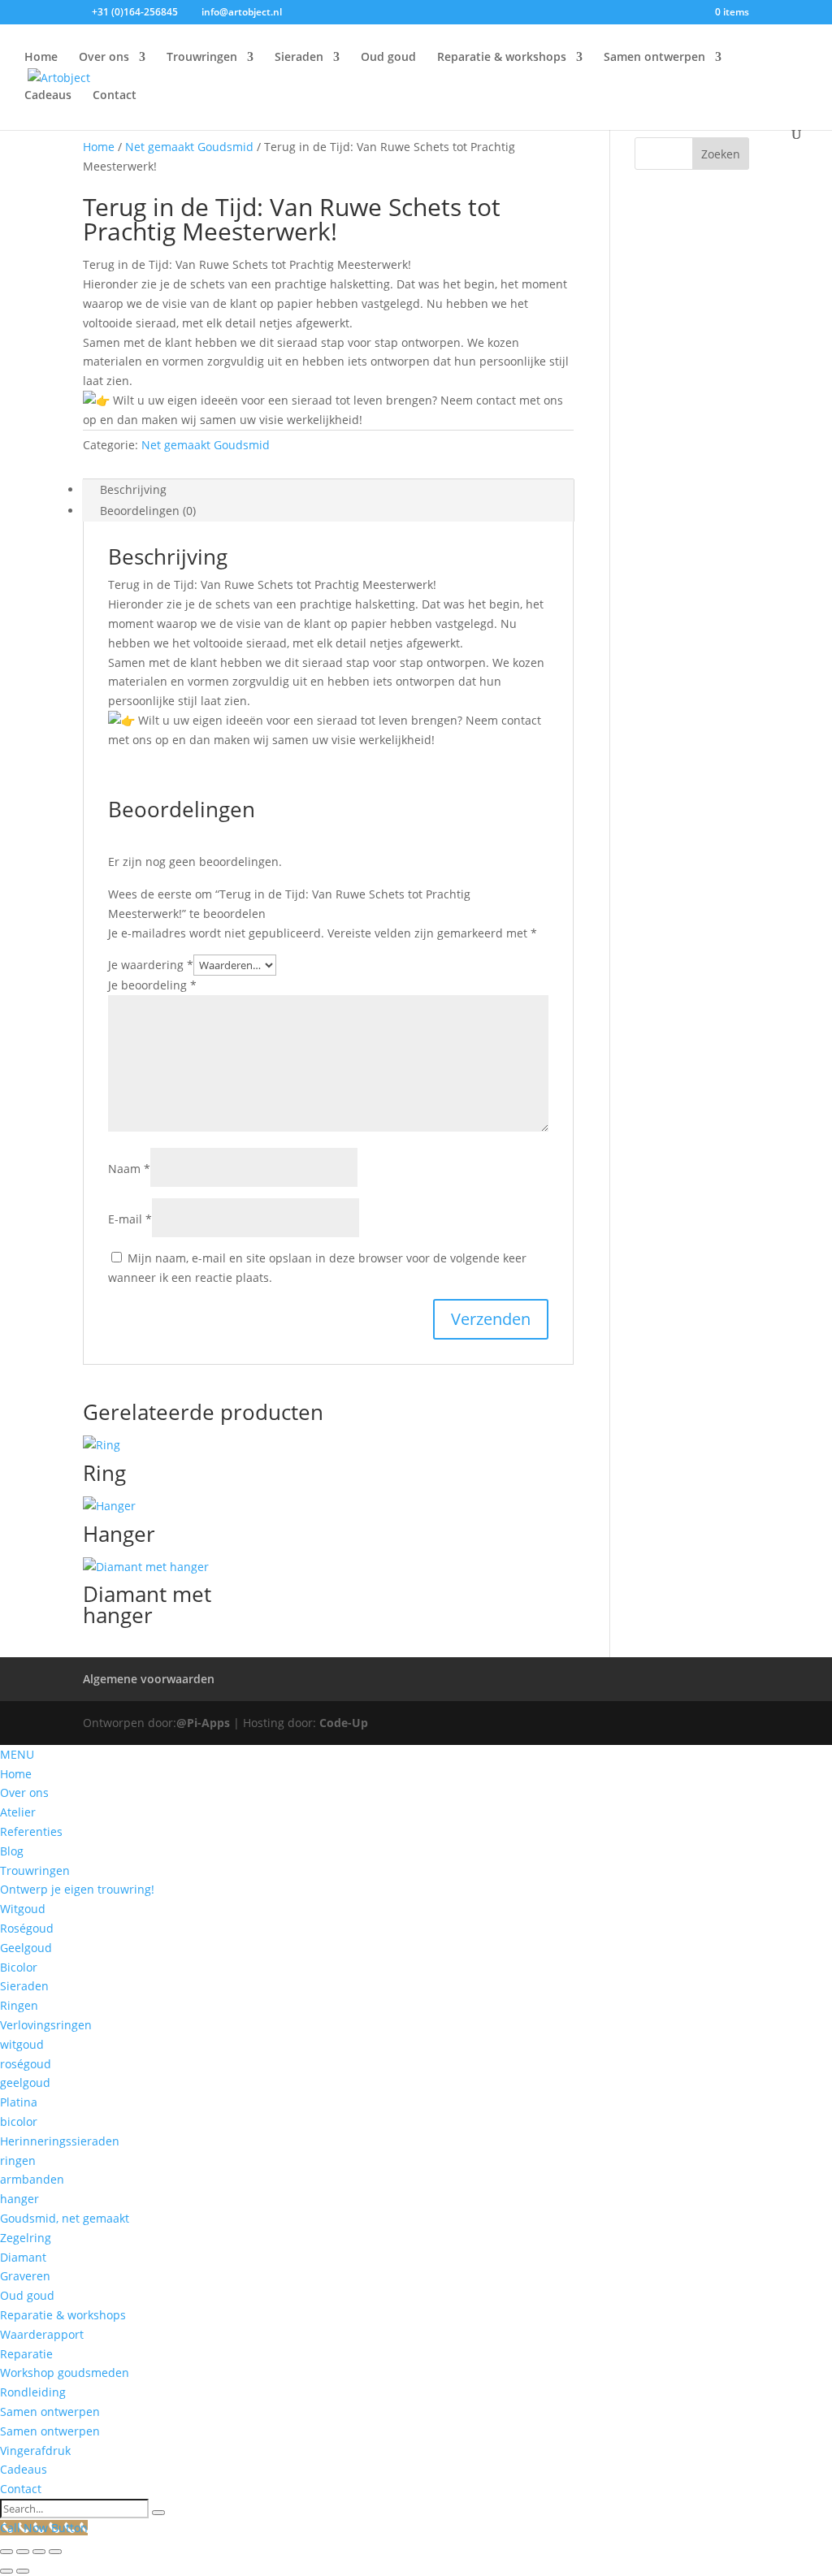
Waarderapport (42, 2334)
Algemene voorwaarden (149, 1679)
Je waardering (151, 965)
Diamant (23, 2257)
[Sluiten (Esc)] (55, 2552)
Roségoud (27, 1928)
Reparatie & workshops (502, 58)
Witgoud (23, 1909)
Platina (19, 2102)
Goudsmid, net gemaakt (65, 2218)
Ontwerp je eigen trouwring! (77, 1889)
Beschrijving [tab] (133, 489)
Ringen (19, 2005)
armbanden (32, 2179)
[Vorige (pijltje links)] (6, 2571)
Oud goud (388, 58)
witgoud (22, 2044)
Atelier (18, 1812)
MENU (17, 1754)
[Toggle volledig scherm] (23, 2552)
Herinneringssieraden (60, 2141)
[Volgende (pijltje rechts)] (23, 2571)
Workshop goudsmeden (65, 2373)
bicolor (19, 2121)
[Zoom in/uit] (6, 2552)
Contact (115, 96)
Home (41, 58)
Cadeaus (48, 96)
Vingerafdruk (35, 2450)
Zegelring (26, 2238)
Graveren (25, 2276)
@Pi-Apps (203, 1723)
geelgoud (25, 2082)
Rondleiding (33, 2392)
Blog (12, 1851)
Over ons (104, 58)
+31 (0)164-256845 (135, 12)
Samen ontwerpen (654, 58)
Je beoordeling (152, 985)
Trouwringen (202, 58)
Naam (129, 1169)
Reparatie (26, 2354)
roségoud (26, 2064)
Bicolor (19, 1967)
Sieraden (299, 58)
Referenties (31, 1831)
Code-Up (344, 1723)
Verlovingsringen (46, 2025)
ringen (18, 2160)
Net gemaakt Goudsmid (189, 147)
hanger (19, 2199)
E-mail (130, 1219)
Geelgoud (26, 1948)
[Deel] (39, 2552)
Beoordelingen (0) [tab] (148, 511)
